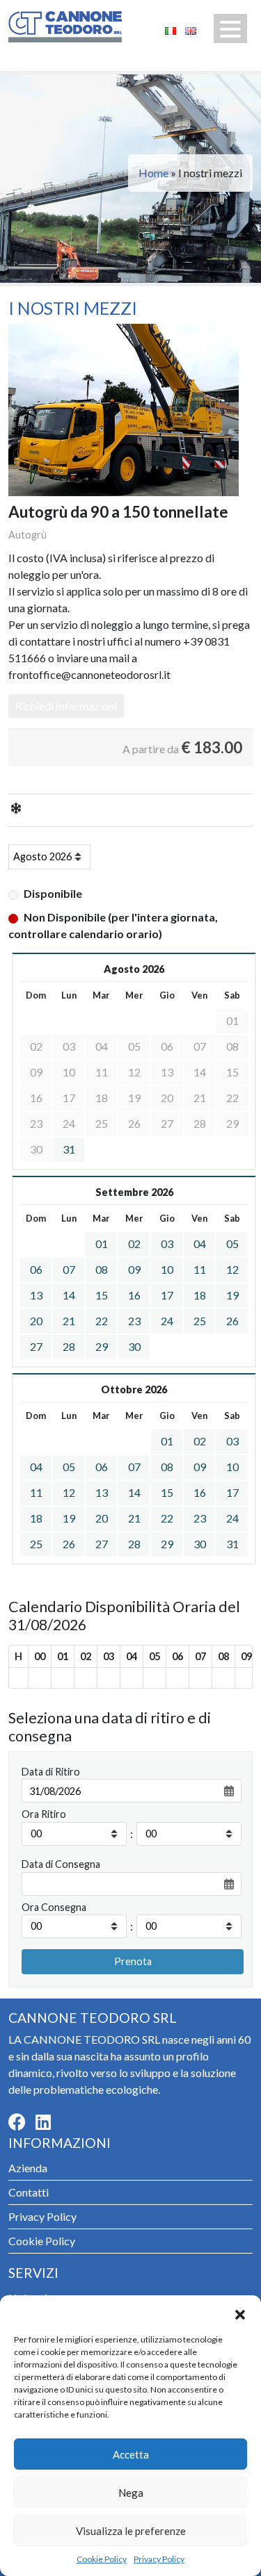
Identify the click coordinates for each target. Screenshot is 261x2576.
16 (134, 1295)
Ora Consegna (54, 1907)
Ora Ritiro (44, 1814)
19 (232, 1295)
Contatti (29, 2192)
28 (69, 1346)
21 (69, 1321)
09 (134, 1269)
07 (69, 1269)
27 (36, 1346)
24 (167, 1321)
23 (134, 1321)
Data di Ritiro (51, 1772)
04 (200, 1244)
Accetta (131, 2454)
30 (134, 1346)
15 (102, 1295)
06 (36, 1269)
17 (167, 1295)
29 (102, 1346)
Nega (131, 2493)
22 (102, 1321)
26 (232, 1321)
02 (134, 1244)
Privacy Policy (159, 2559)
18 (200, 1295)
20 (36, 1321)
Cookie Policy (102, 2559)
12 (232, 1269)
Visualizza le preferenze (131, 2531)
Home (153, 173)
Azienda (28, 2168)
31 (69, 1149)
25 (200, 1321)
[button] (240, 2313)
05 (232, 1244)
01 (102, 1244)
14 (69, 1295)
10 (167, 1269)
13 (36, 1295)
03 (167, 1244)
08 (102, 1269)
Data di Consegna (61, 1864)
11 (200, 1269)
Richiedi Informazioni (66, 706)
